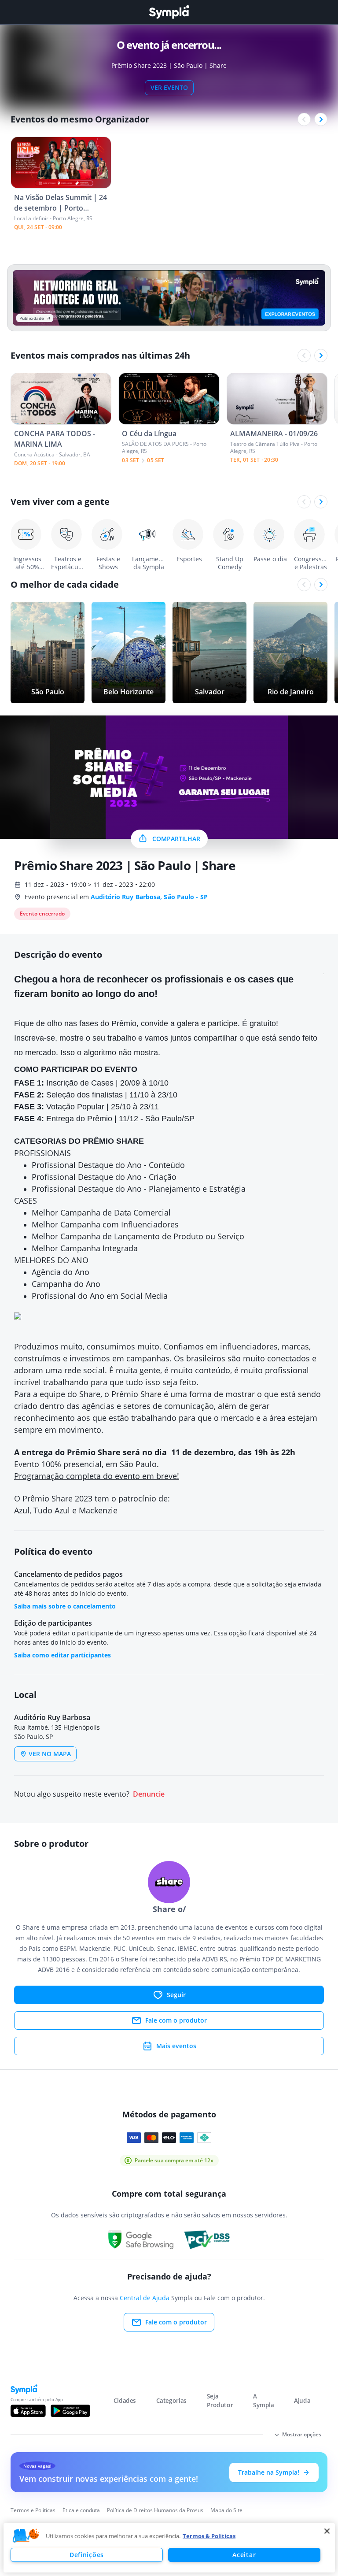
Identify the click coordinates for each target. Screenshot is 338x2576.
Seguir (176, 1995)
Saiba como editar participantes (62, 1655)
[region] (169, 2548)
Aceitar (244, 2555)
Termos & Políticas (209, 2536)
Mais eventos (176, 2046)
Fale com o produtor (176, 2020)
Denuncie (149, 1794)
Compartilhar (176, 839)
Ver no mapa (50, 1754)
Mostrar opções (302, 2434)
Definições (87, 2555)
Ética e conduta (81, 2510)
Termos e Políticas (33, 2510)
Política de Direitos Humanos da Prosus (155, 2510)
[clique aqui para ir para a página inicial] (169, 12)
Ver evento (169, 87)
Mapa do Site (226, 2510)
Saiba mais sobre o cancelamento (65, 1606)
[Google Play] (70, 2411)
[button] (26, 2536)
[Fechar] (327, 2531)
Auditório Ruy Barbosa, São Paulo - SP (149, 897)
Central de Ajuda (145, 2298)
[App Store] (28, 2411)
